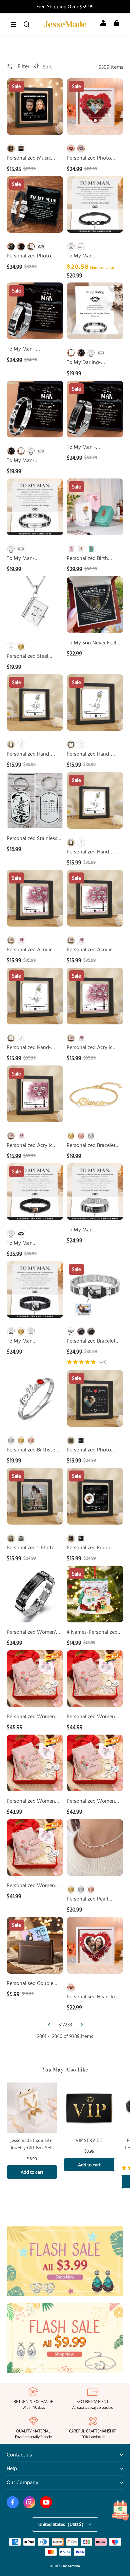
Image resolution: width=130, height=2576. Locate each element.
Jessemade (71, 2566)
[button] (13, 24)
